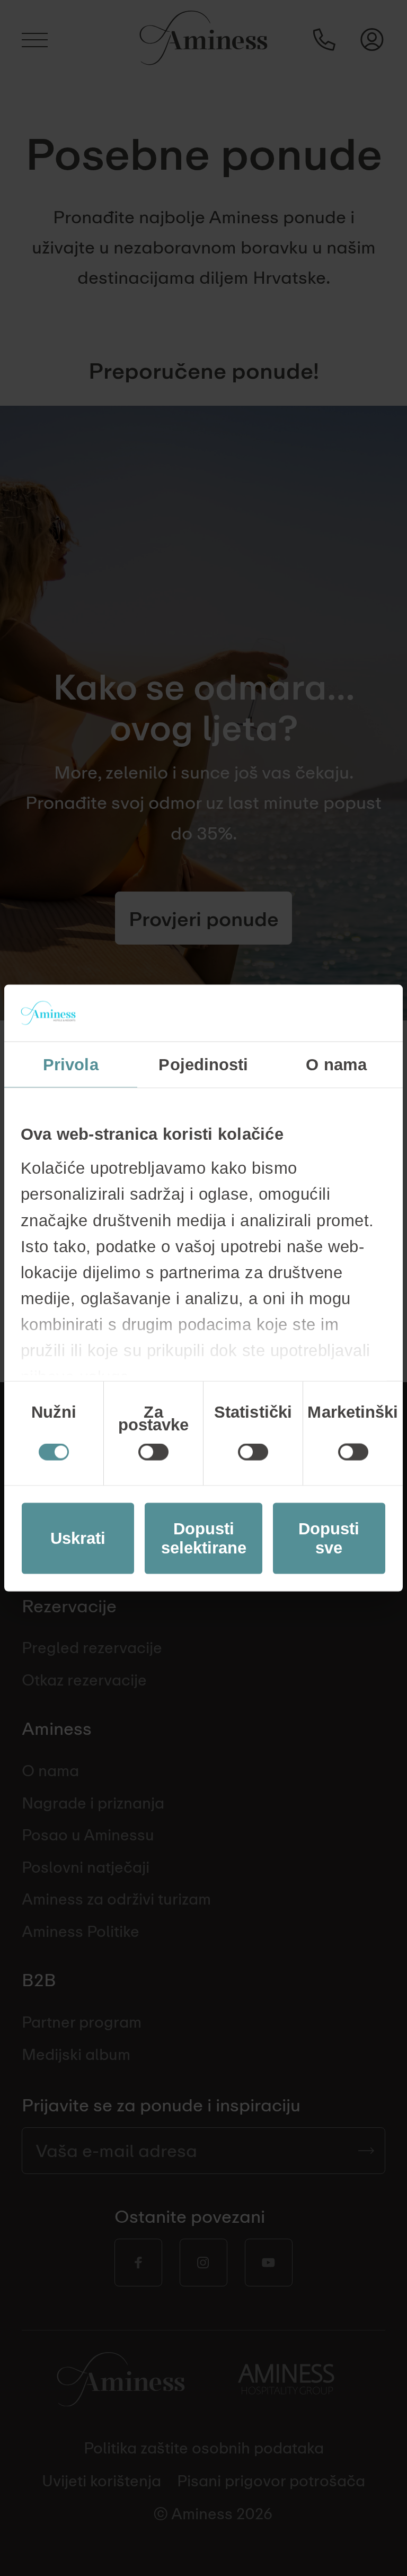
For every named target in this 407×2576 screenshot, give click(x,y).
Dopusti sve (329, 1538)
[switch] (153, 1452)
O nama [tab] (336, 1064)
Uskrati (78, 1538)
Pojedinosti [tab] (203, 1064)
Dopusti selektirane (204, 1538)
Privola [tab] (71, 1064)
